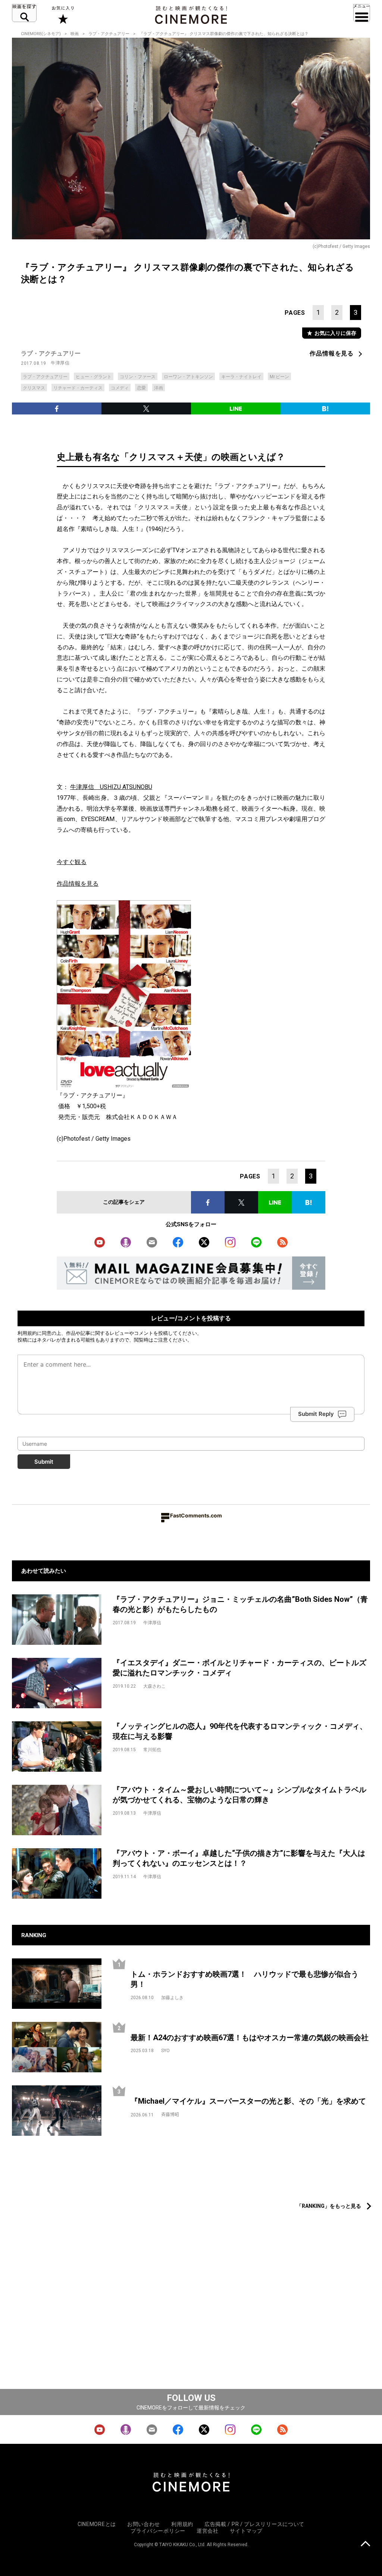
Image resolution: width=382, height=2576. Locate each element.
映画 (75, 34)
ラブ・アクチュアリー (109, 34)
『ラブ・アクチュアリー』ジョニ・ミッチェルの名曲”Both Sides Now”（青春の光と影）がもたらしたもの (240, 1604)
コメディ (120, 388)
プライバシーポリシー (158, 2531)
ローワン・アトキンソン (188, 377)
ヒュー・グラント (94, 377)
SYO (165, 2051)
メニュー (362, 13)
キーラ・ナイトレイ (241, 377)
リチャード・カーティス (78, 388)
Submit (44, 1462)
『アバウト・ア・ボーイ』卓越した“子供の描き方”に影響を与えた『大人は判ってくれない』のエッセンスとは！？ (239, 1858)
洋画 (159, 388)
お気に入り (62, 15)
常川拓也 (152, 1750)
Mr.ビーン (279, 377)
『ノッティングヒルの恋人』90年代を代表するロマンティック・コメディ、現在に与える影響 (240, 1731)
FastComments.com (196, 1515)
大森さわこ (154, 1686)
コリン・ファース (138, 377)
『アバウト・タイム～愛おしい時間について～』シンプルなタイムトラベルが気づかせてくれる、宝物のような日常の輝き (239, 1795)
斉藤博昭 (170, 2114)
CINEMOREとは (97, 2524)
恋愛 (141, 388)
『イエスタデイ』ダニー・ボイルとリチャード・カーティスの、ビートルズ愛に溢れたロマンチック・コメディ (239, 1668)
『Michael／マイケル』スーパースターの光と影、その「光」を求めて (248, 2101)
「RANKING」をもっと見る (329, 2206)
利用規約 (27, 1333)
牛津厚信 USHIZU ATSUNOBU (111, 787)
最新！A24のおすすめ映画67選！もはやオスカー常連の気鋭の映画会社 (250, 2038)
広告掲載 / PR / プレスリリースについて (254, 2524)
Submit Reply (316, 1414)
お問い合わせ (144, 2524)
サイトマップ (246, 2531)
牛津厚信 (60, 363)
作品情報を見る (332, 353)
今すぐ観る (72, 862)
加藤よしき (172, 1998)
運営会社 (208, 2531)
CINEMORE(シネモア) (41, 34)
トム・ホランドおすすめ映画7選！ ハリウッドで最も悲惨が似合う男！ (245, 1979)
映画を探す (24, 13)
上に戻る (365, 2544)
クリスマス (34, 388)
